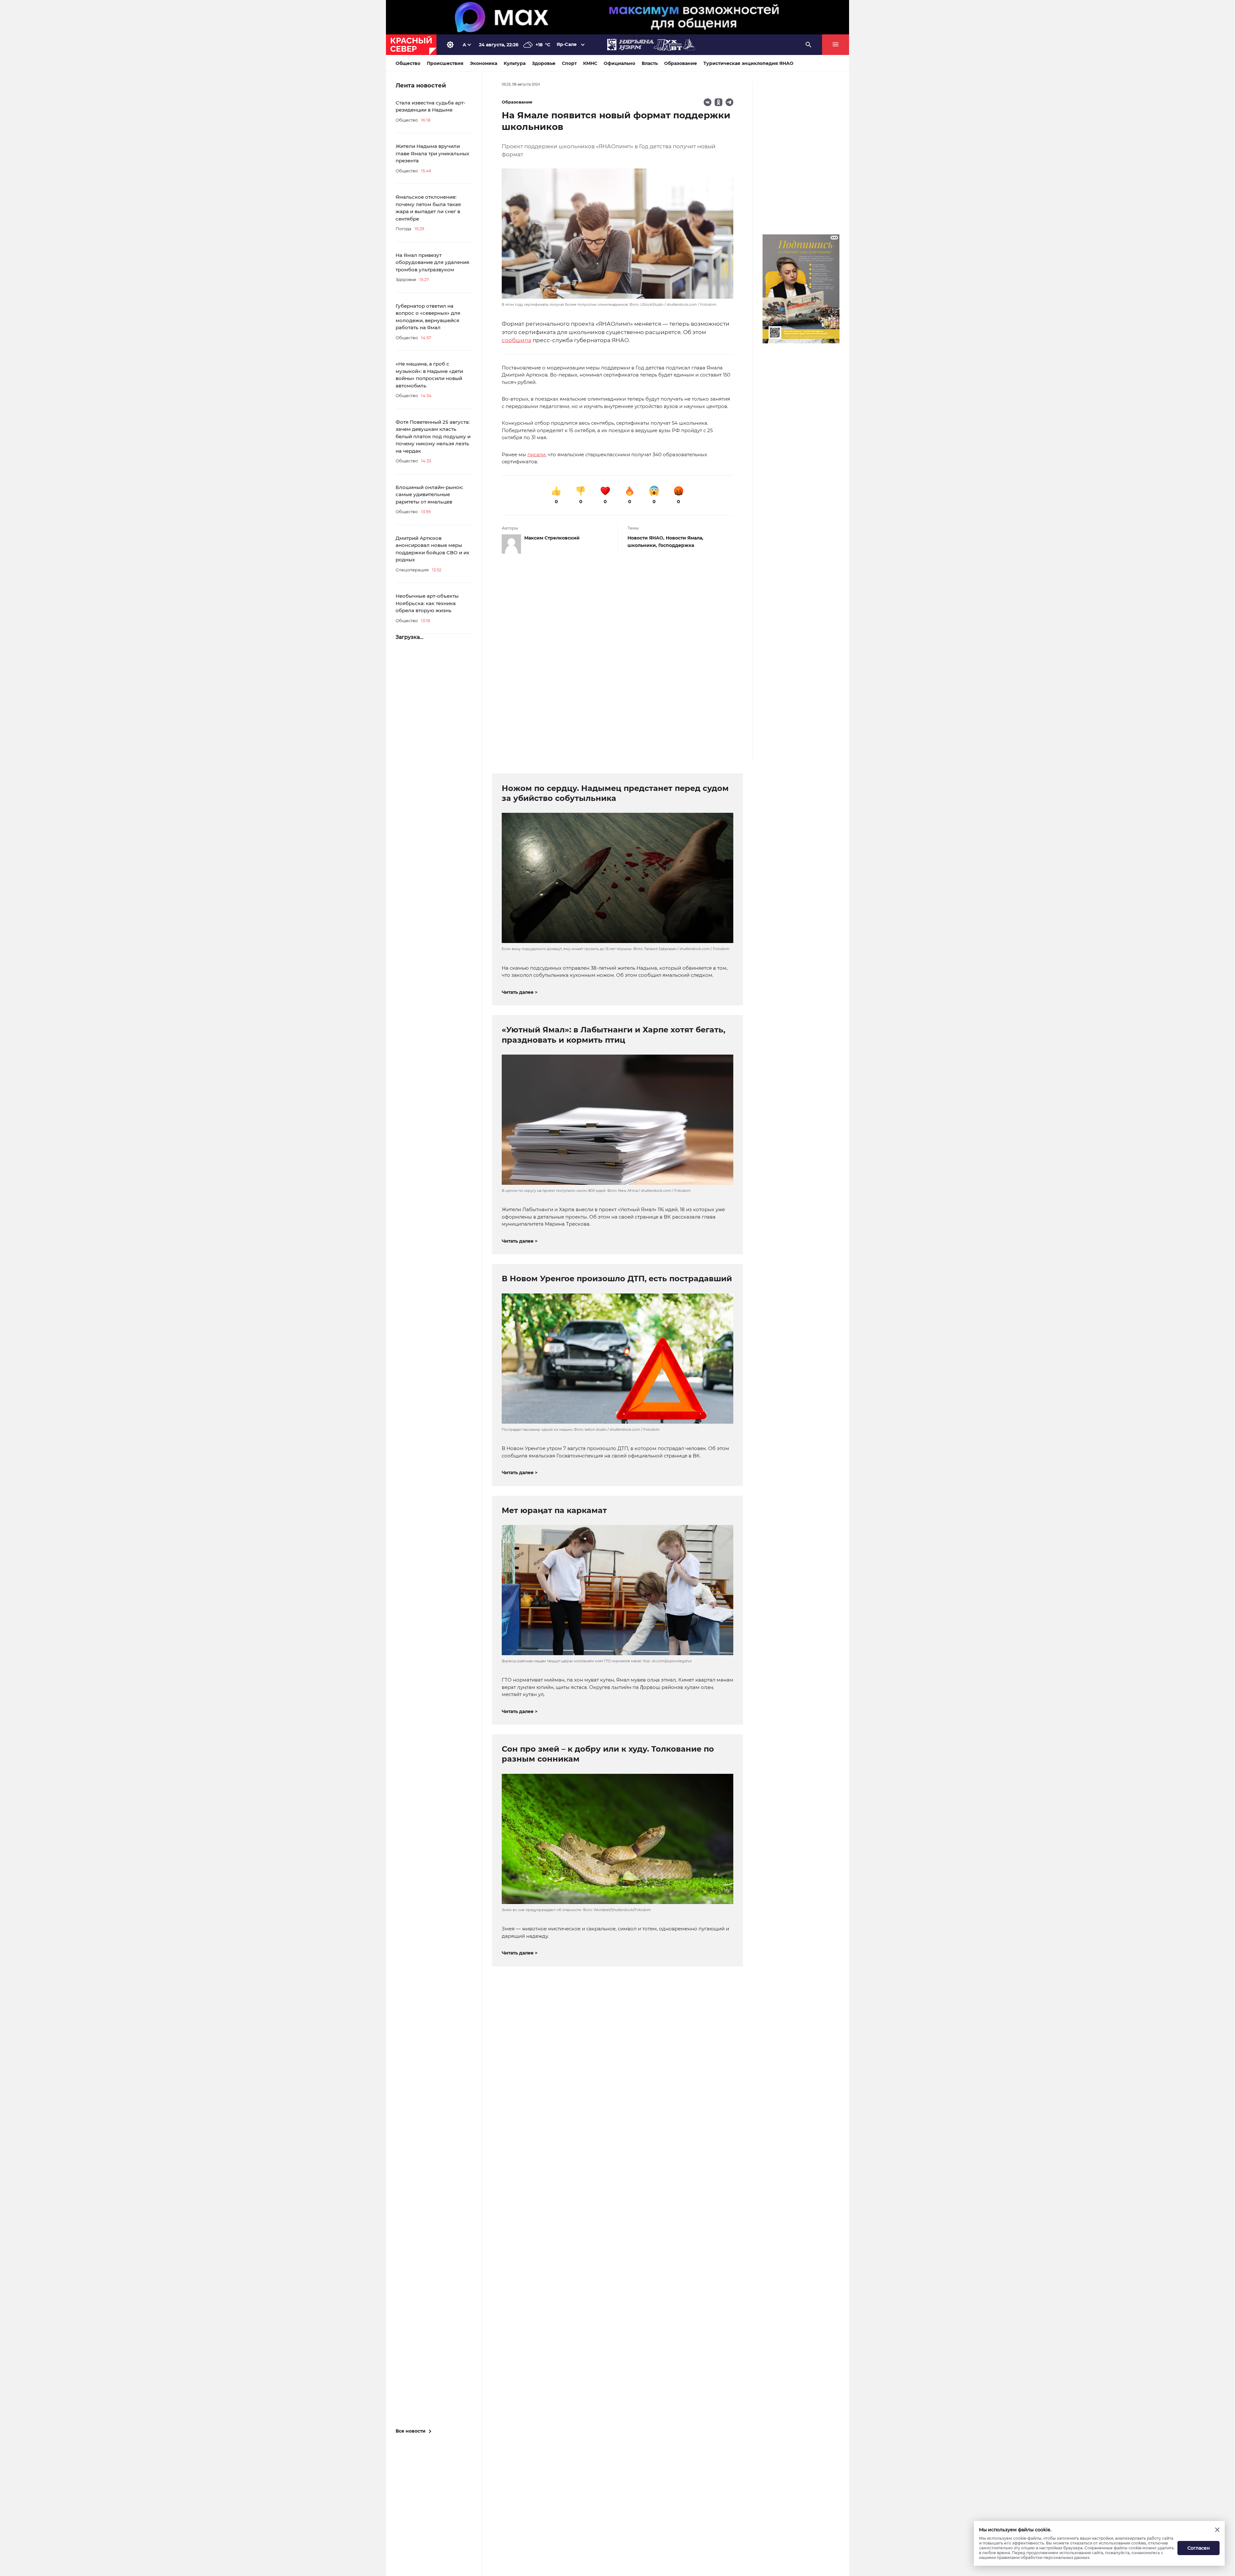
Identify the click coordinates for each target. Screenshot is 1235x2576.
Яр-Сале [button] (567, 44)
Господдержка (676, 545)
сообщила (517, 340)
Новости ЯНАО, (647, 538)
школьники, (643, 545)
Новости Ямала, (685, 538)
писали (536, 454)
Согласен (1199, 2548)
